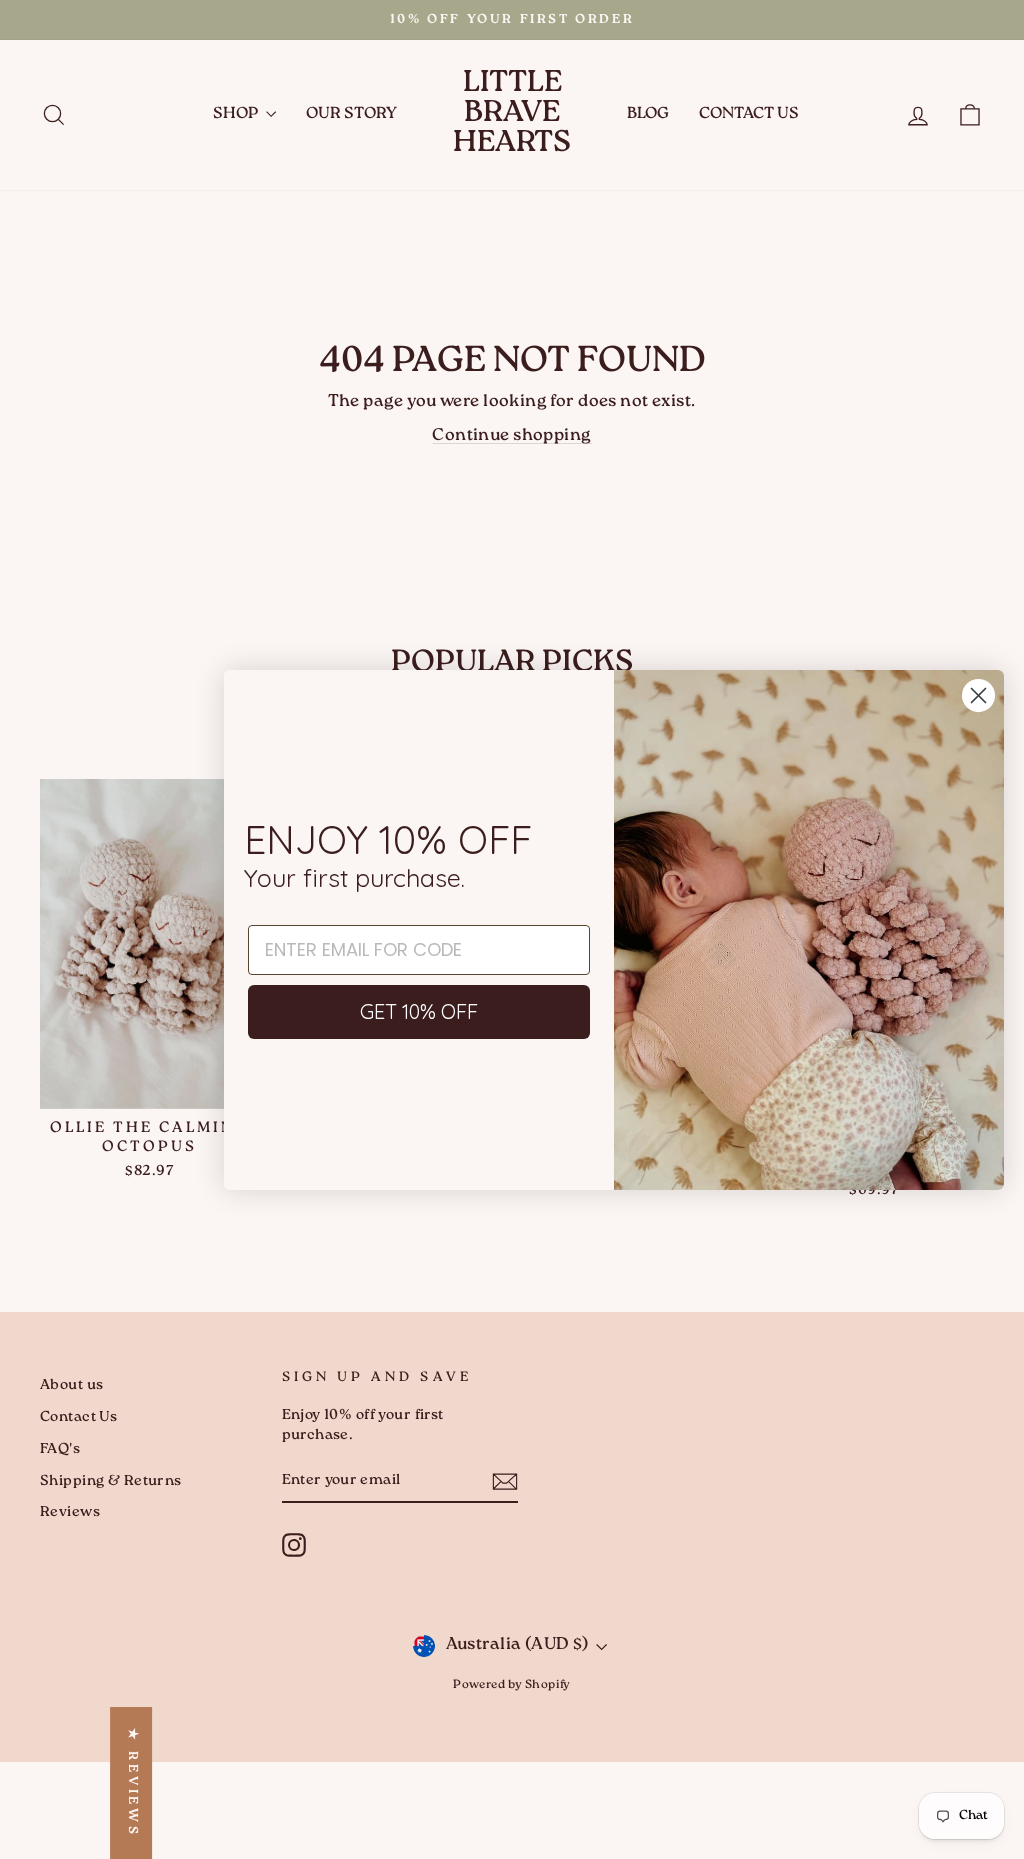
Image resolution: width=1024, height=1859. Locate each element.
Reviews (70, 1512)
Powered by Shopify (512, 1685)
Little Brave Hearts (512, 114)
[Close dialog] (978, 695)
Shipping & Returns (111, 1481)
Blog (648, 114)
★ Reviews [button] (131, 1783)
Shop (237, 114)
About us (71, 1385)
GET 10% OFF (419, 1011)
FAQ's (60, 1449)
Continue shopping (511, 436)
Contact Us (749, 114)
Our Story (351, 114)
